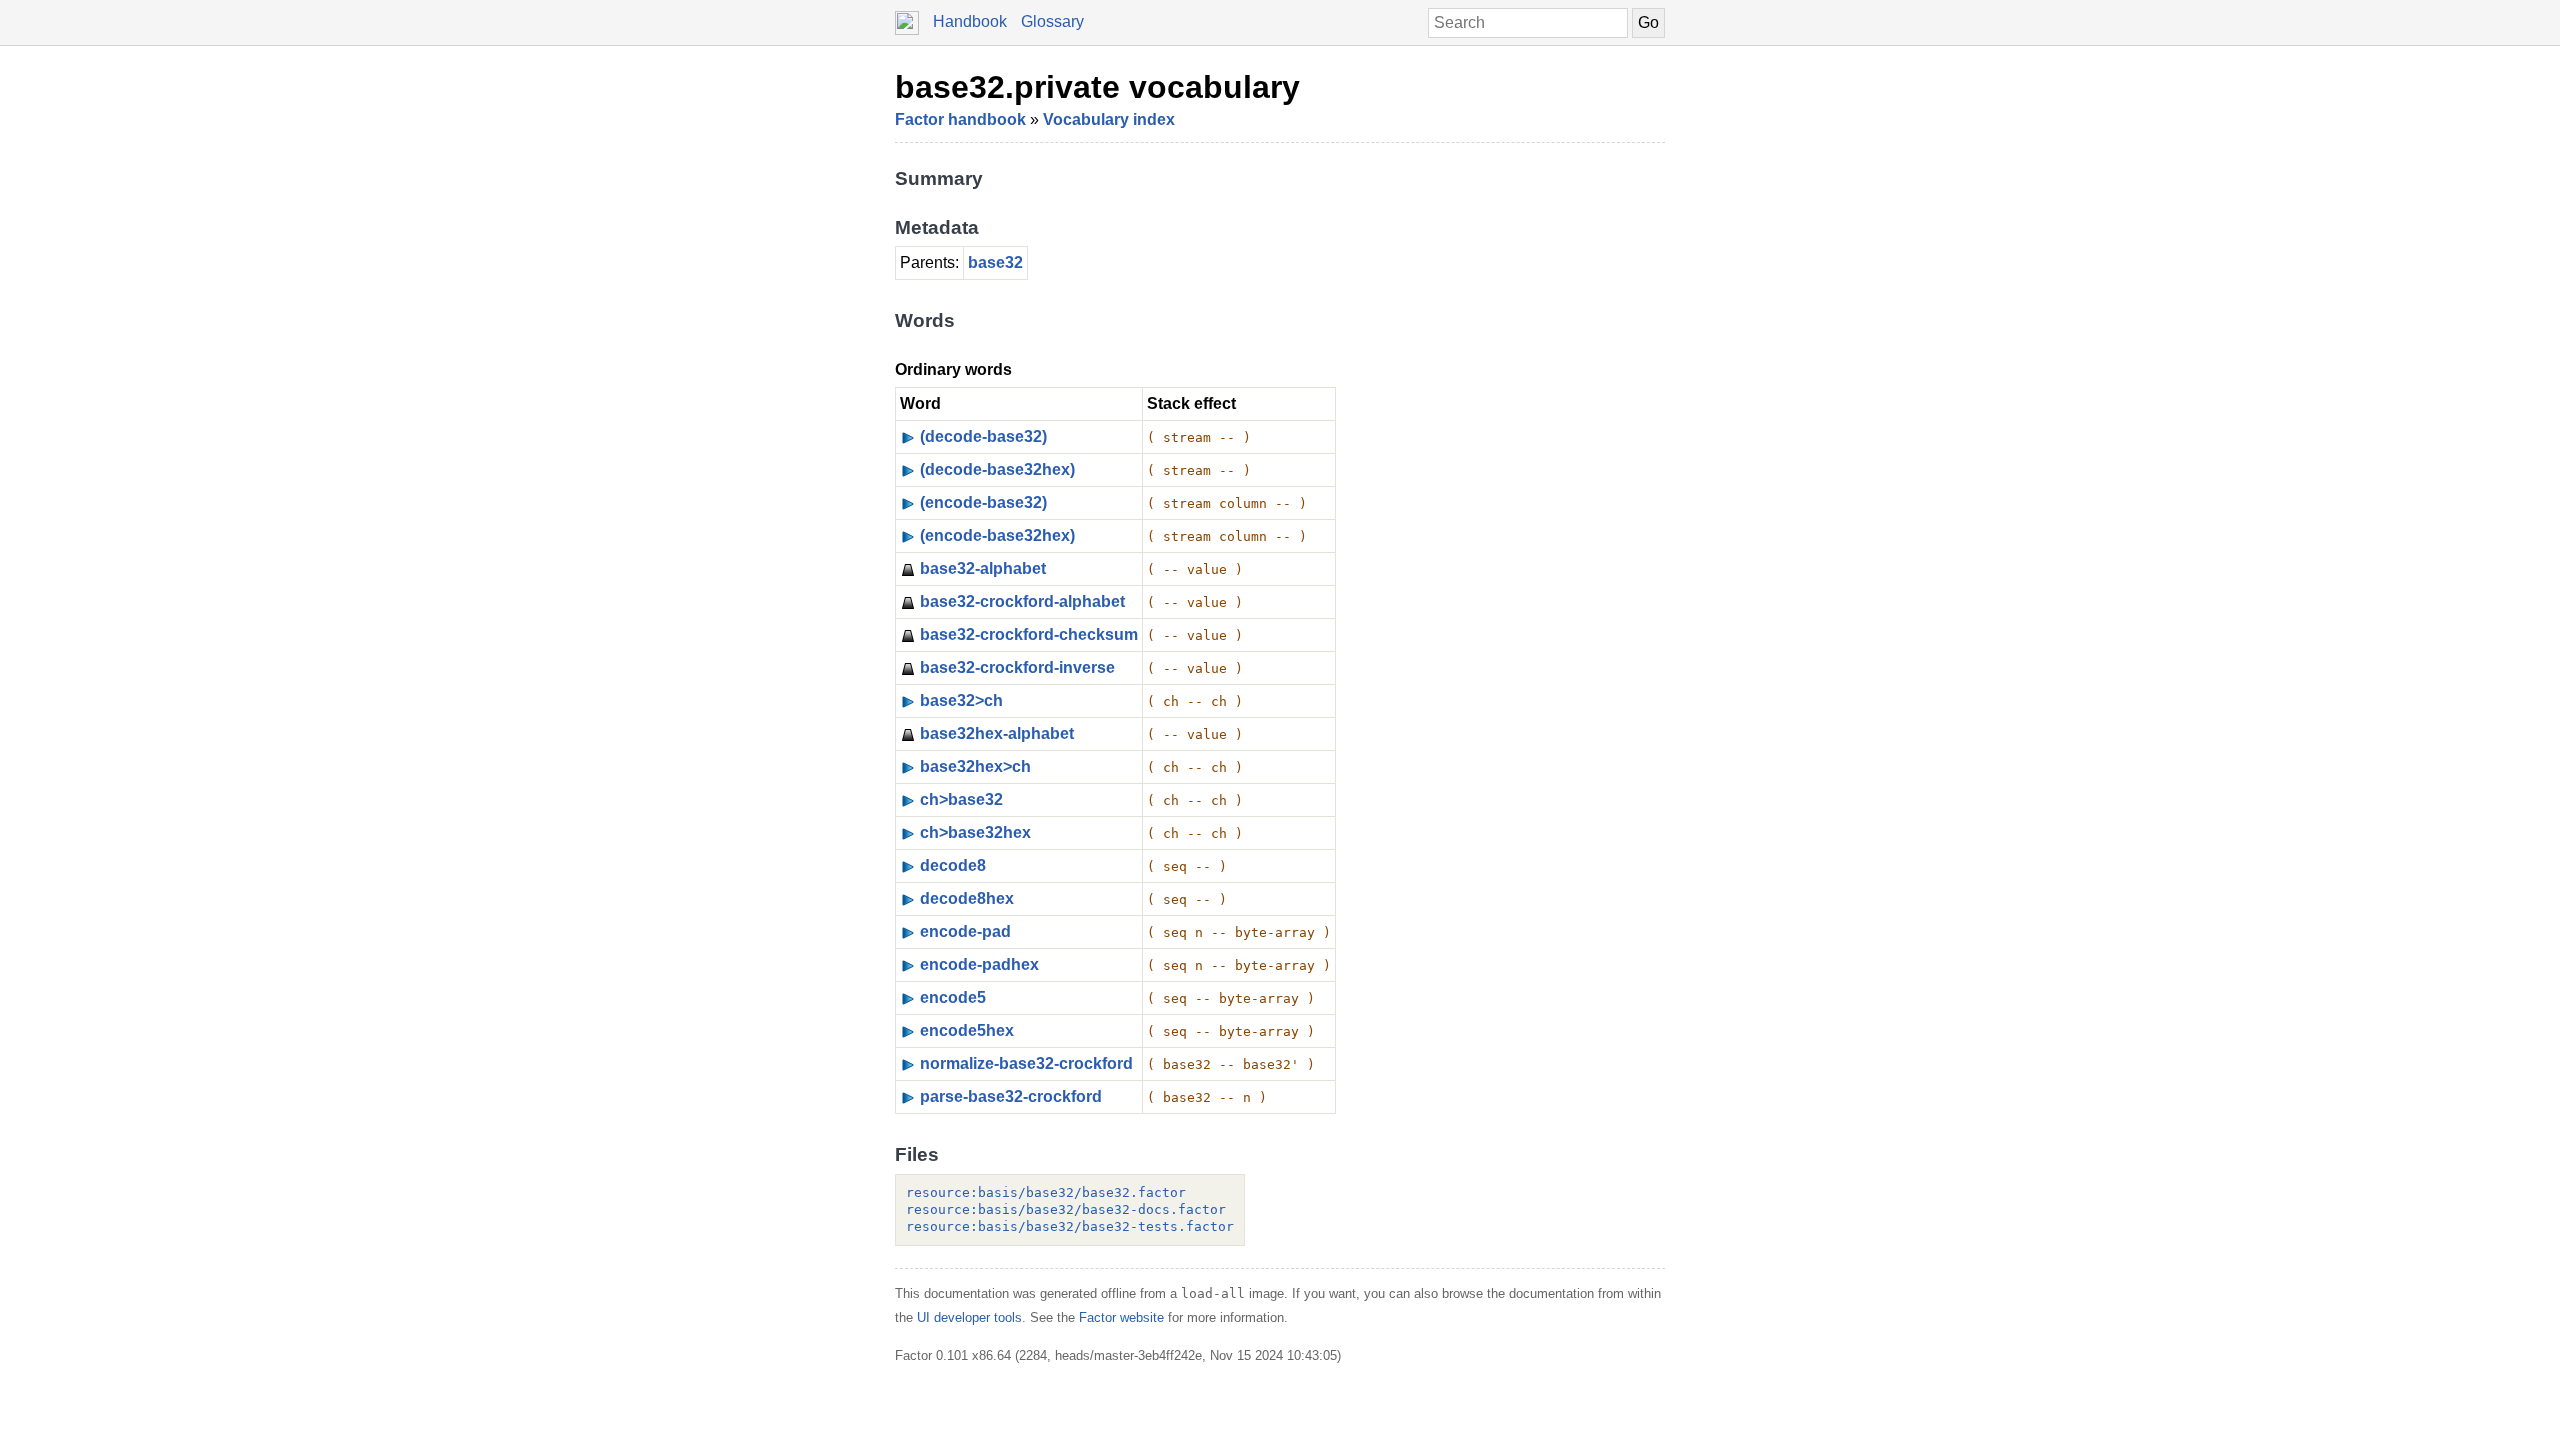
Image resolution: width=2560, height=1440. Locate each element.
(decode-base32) (983, 436)
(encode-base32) (983, 502)
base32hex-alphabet (997, 733)
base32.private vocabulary (1097, 87)
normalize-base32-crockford (1026, 1063)
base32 (995, 262)
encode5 (953, 997)
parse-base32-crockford (1011, 1096)
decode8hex (967, 898)
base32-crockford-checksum (1029, 634)
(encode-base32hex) (997, 535)
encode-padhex (979, 964)
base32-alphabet (983, 568)
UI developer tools (969, 1317)
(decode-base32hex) (997, 469)
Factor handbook (960, 119)
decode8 (953, 865)
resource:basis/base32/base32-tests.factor (1070, 1226)
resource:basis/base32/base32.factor (1046, 1192)
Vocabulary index (1109, 119)
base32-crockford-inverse (1017, 667)
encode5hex (967, 1030)
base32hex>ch (975, 766)
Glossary (1052, 21)
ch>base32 (961, 799)
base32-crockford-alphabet (1022, 601)
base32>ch (961, 700)
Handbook (970, 21)
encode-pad (965, 931)
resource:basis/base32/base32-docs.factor (1066, 1209)
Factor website (1121, 1317)
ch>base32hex (975, 832)
